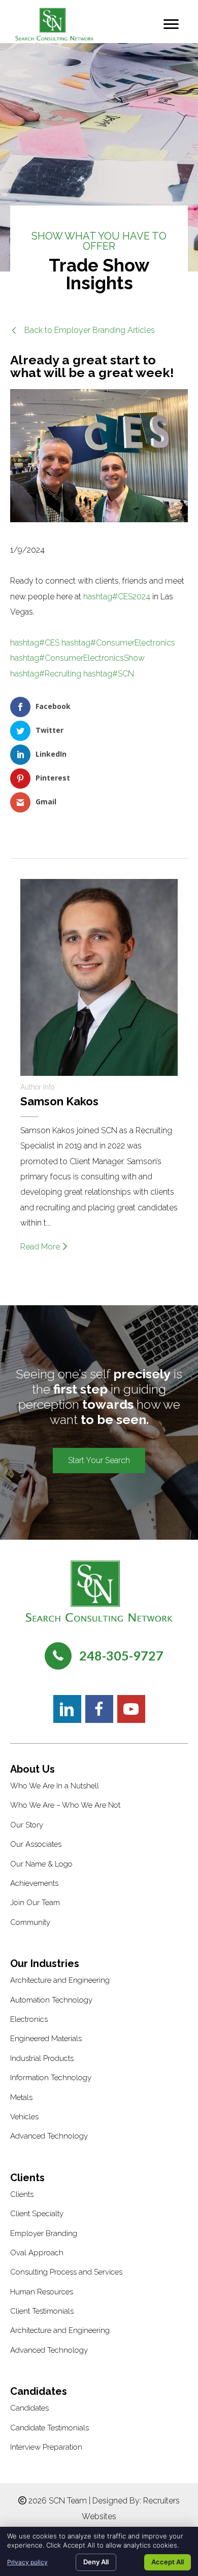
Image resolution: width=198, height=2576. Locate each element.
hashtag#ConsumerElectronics (118, 643)
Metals (21, 2097)
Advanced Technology (49, 2136)
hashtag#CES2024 (117, 597)
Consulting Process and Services (66, 2272)
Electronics (29, 2019)
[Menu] (171, 24)
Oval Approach (37, 2253)
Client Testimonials (42, 2311)
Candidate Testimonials (49, 2428)
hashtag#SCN (109, 674)
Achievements (34, 1883)
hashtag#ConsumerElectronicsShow (77, 658)
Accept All (168, 2562)
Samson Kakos (59, 1101)
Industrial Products (42, 2058)
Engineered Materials (46, 2039)
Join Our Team (35, 1903)
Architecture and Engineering (60, 1980)
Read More (41, 1247)
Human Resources (42, 2292)
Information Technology (51, 2078)
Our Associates (36, 1844)
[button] (82, 330)
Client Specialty (37, 2214)
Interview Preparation (46, 2447)
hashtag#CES (35, 643)
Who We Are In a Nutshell (55, 1786)
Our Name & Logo (41, 1864)
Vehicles (24, 2117)
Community (30, 1922)
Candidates (29, 2408)
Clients (22, 2194)
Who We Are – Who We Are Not (65, 1805)
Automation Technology (51, 2000)
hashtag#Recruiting (46, 674)
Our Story (27, 1825)
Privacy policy (27, 2562)
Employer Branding (44, 2233)
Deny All (96, 2562)
